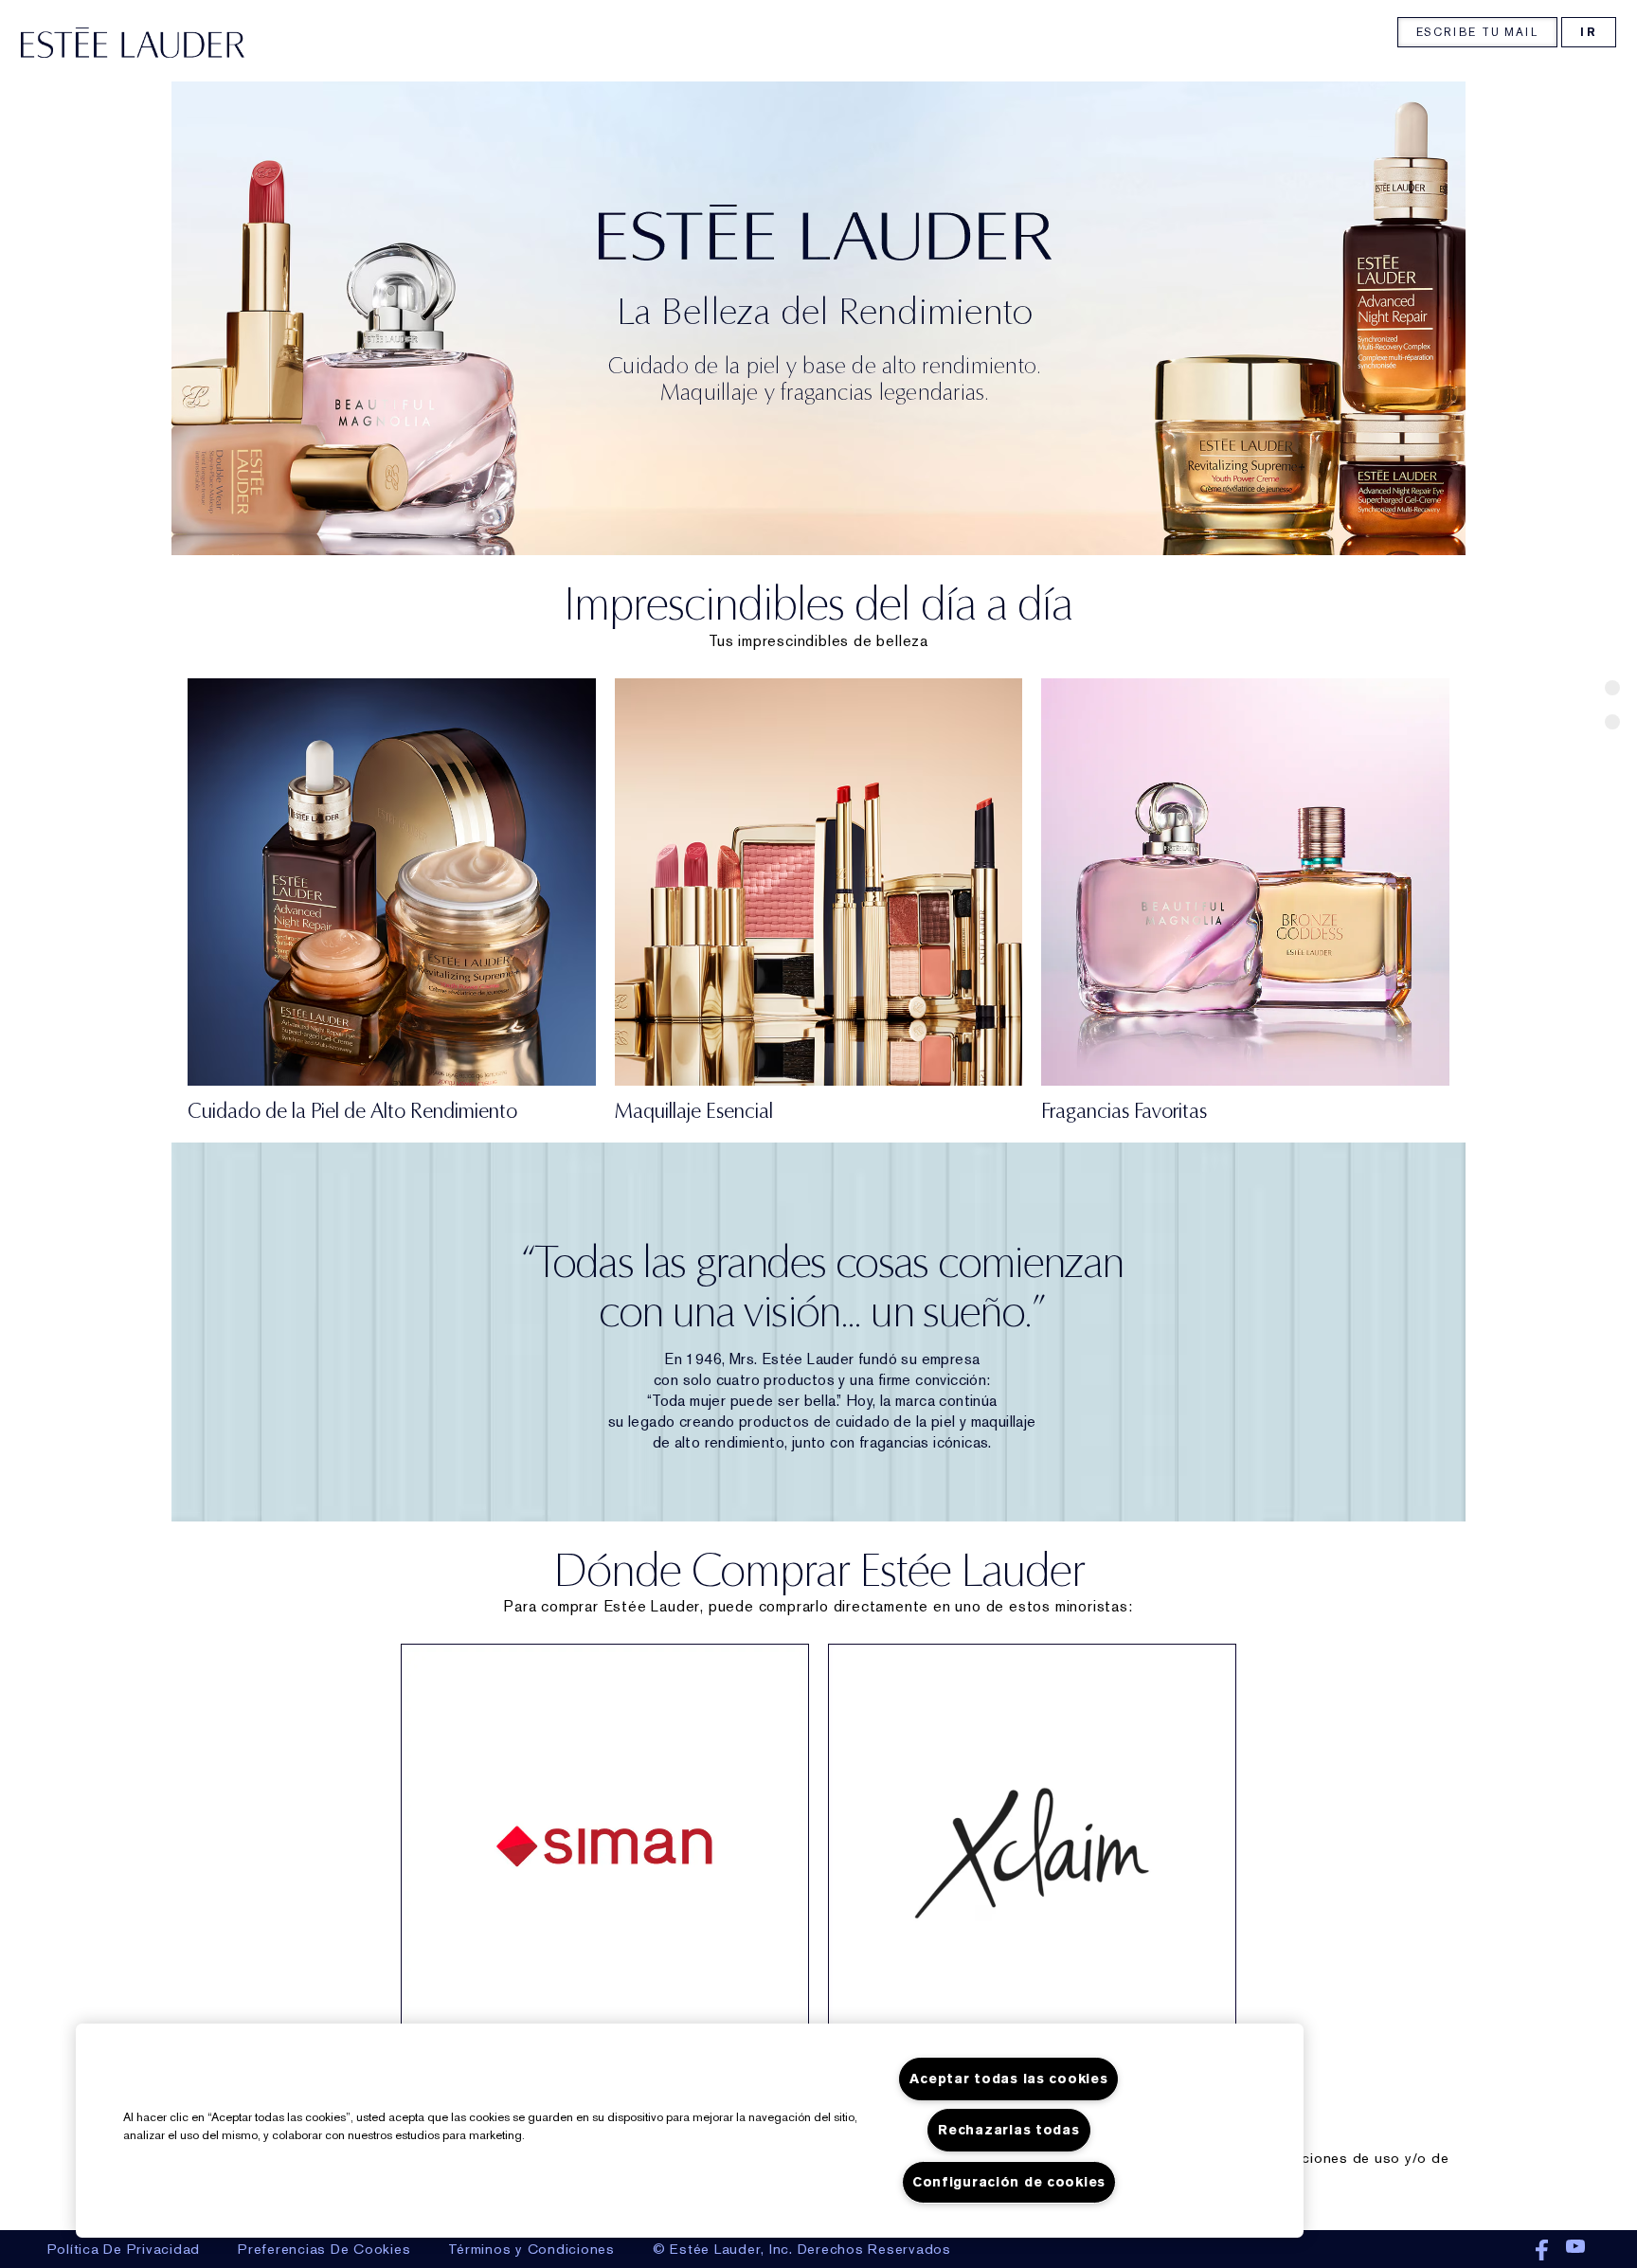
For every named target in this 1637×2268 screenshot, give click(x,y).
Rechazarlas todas (1008, 2130)
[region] (690, 2131)
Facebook (1542, 2251)
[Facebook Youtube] (1563, 2251)
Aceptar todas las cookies (1008, 2079)
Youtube (1575, 2251)
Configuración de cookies (1009, 2182)
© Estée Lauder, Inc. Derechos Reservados (802, 2249)
